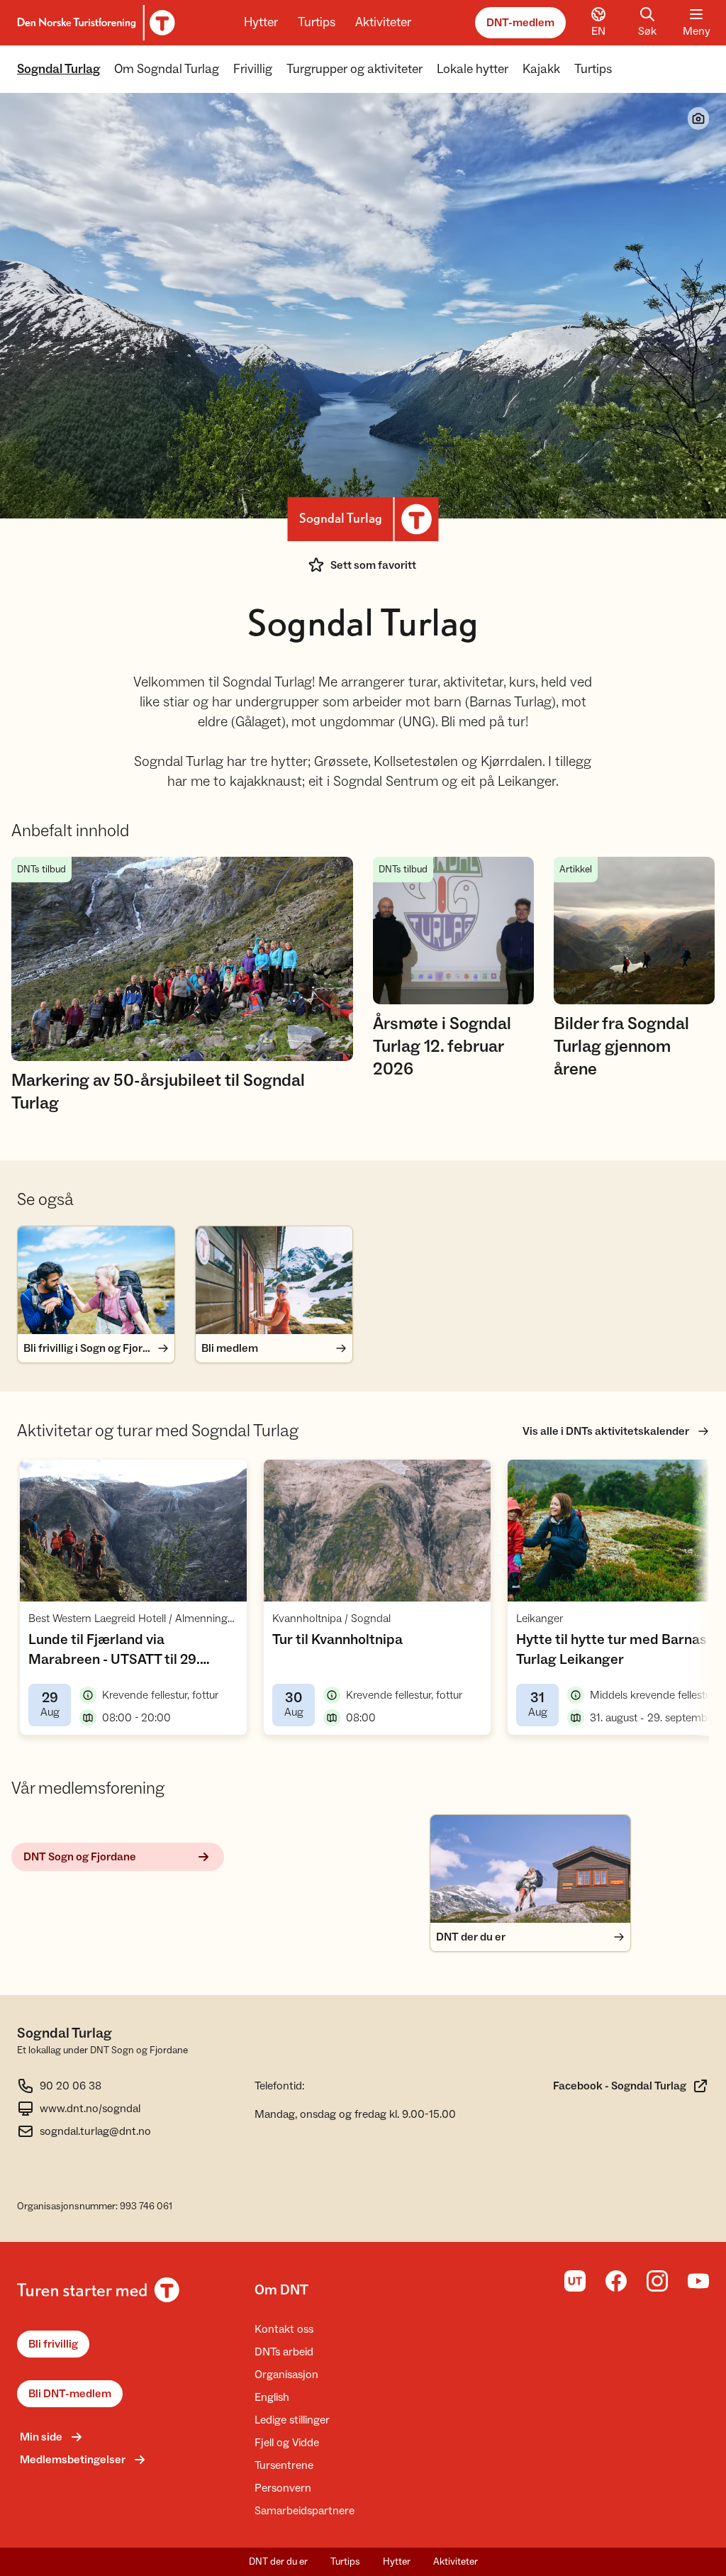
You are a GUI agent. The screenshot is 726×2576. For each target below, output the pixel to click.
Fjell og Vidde (287, 2443)
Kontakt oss (284, 2329)
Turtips (317, 22)
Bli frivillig (53, 2344)
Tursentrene (284, 2465)
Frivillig (253, 69)
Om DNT (281, 2290)
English (272, 2397)
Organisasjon (286, 2375)
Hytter (261, 22)
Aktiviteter (383, 22)
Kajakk (541, 69)
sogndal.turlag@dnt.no (95, 2131)
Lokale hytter (473, 69)
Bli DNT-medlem (70, 2394)
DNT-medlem (520, 23)
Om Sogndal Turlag (167, 69)
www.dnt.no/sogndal (90, 2109)
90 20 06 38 (71, 2086)
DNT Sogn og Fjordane (80, 1857)
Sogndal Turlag (58, 69)
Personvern (283, 2488)
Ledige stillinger (292, 2420)
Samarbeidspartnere (305, 2511)
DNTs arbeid (284, 2352)
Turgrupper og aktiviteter (354, 69)
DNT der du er (278, 2562)
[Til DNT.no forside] (94, 23)
